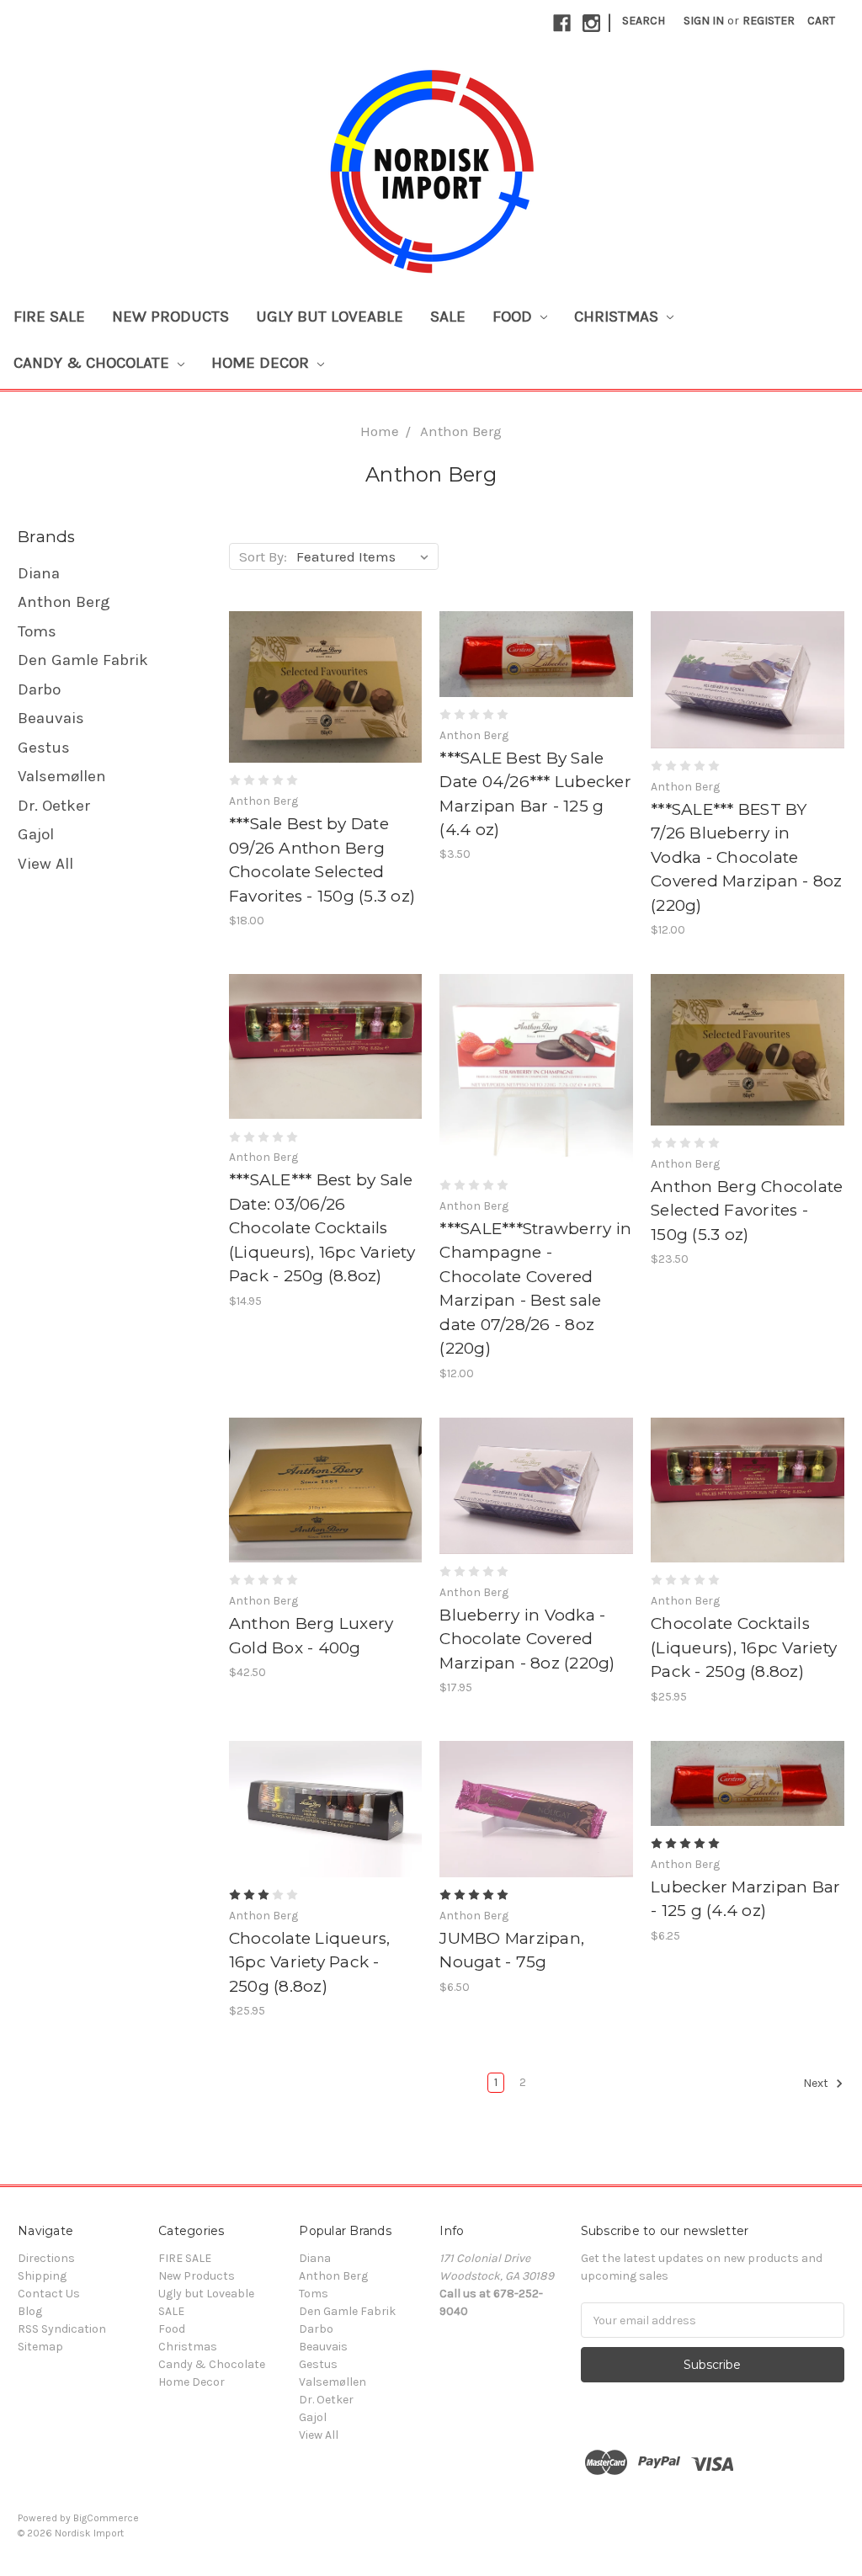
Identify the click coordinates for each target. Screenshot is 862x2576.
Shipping (42, 2276)
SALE (448, 317)
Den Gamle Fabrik (83, 660)
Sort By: (263, 556)
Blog (30, 2311)
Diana (39, 573)
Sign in (704, 21)
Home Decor (262, 363)
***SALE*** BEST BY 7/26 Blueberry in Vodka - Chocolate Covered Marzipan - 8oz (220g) (747, 857)
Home (380, 431)
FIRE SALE (49, 317)
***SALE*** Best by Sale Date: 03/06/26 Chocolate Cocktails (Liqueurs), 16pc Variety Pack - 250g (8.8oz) (322, 1228)
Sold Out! (537, 1085)
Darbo (39, 689)
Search (644, 21)
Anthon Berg (461, 431)
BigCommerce (106, 2518)
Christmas (618, 317)
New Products (170, 317)
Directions (46, 2258)
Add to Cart (326, 702)
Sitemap (40, 2347)
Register (769, 21)
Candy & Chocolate (93, 363)
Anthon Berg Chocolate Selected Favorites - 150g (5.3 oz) (747, 1211)
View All (45, 864)
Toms (37, 631)
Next (817, 2084)
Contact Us (49, 2294)
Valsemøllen (62, 776)
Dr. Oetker (54, 806)
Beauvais (51, 718)
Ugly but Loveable (330, 317)
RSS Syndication (62, 2329)
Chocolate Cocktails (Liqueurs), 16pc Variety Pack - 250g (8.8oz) (744, 1647)
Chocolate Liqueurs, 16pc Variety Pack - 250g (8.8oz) (310, 1962)
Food (514, 317)
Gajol (36, 834)
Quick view (325, 673)
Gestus (44, 748)
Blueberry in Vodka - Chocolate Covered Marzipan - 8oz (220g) (527, 1639)
